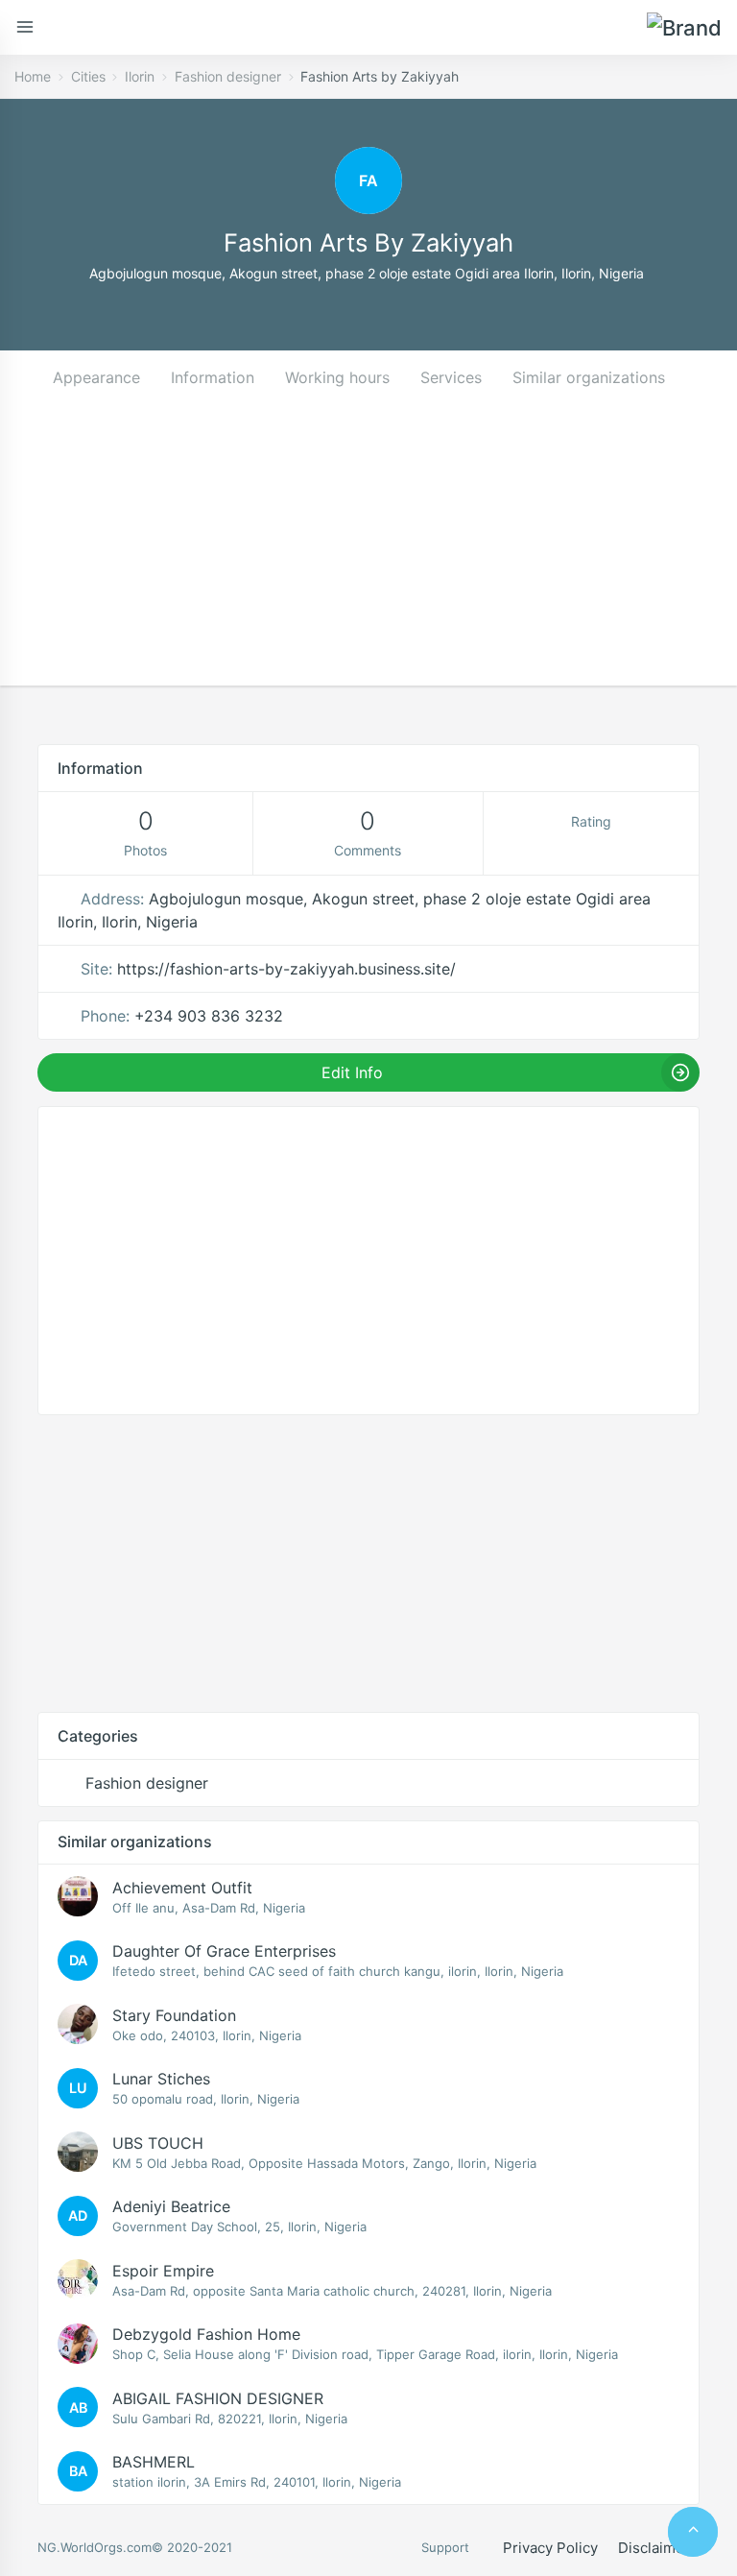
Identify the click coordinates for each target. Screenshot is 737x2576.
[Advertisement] (368, 551)
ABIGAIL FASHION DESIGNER (218, 2398)
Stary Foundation (174, 2015)
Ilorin (140, 76)
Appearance (96, 377)
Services (451, 377)
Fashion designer (228, 76)
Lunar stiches (161, 2079)
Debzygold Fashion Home (206, 2334)
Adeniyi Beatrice (171, 2206)
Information (213, 377)
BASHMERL (154, 2462)
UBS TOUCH (158, 2143)
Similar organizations (589, 377)
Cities (88, 76)
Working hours (337, 377)
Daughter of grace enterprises (224, 1951)
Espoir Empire (163, 2271)
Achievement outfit (182, 1888)
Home (33, 76)
